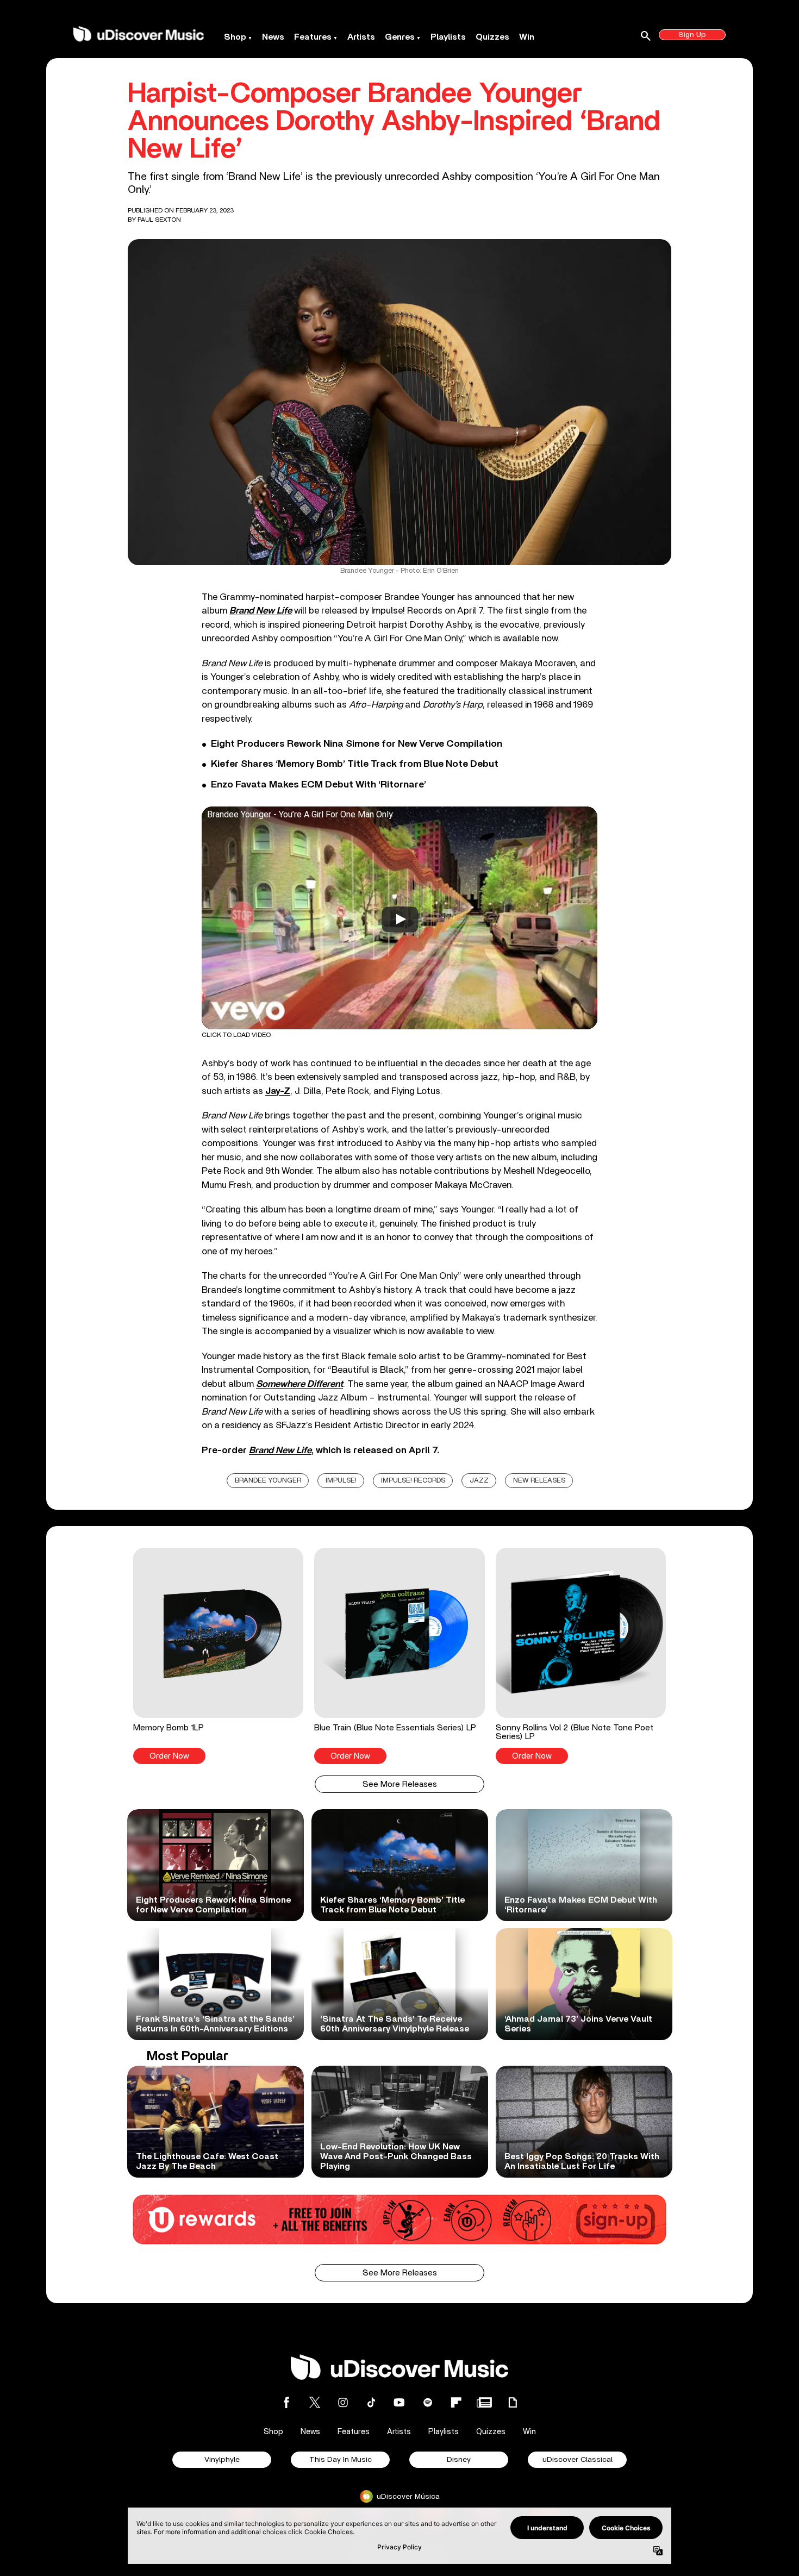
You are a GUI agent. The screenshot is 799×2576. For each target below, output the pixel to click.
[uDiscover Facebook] (286, 2402)
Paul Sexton (159, 220)
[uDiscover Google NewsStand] (484, 2402)
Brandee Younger (268, 1481)
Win (527, 37)
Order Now (169, 1756)
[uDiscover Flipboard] (456, 2402)
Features (313, 37)
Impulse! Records (413, 1481)
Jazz (479, 1481)
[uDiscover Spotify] (428, 2402)
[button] (218, 1656)
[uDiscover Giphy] (513, 2402)
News (273, 37)
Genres (400, 37)
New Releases (539, 1481)
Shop (235, 37)
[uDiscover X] (315, 2402)
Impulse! (341, 1481)
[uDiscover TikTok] (371, 2402)
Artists (361, 37)
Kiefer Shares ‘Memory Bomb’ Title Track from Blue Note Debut (355, 764)
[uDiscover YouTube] (399, 2402)
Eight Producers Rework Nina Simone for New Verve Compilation (357, 744)
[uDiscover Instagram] (343, 2402)
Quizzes (492, 37)
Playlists (448, 37)
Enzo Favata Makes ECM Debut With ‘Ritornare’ (319, 785)
